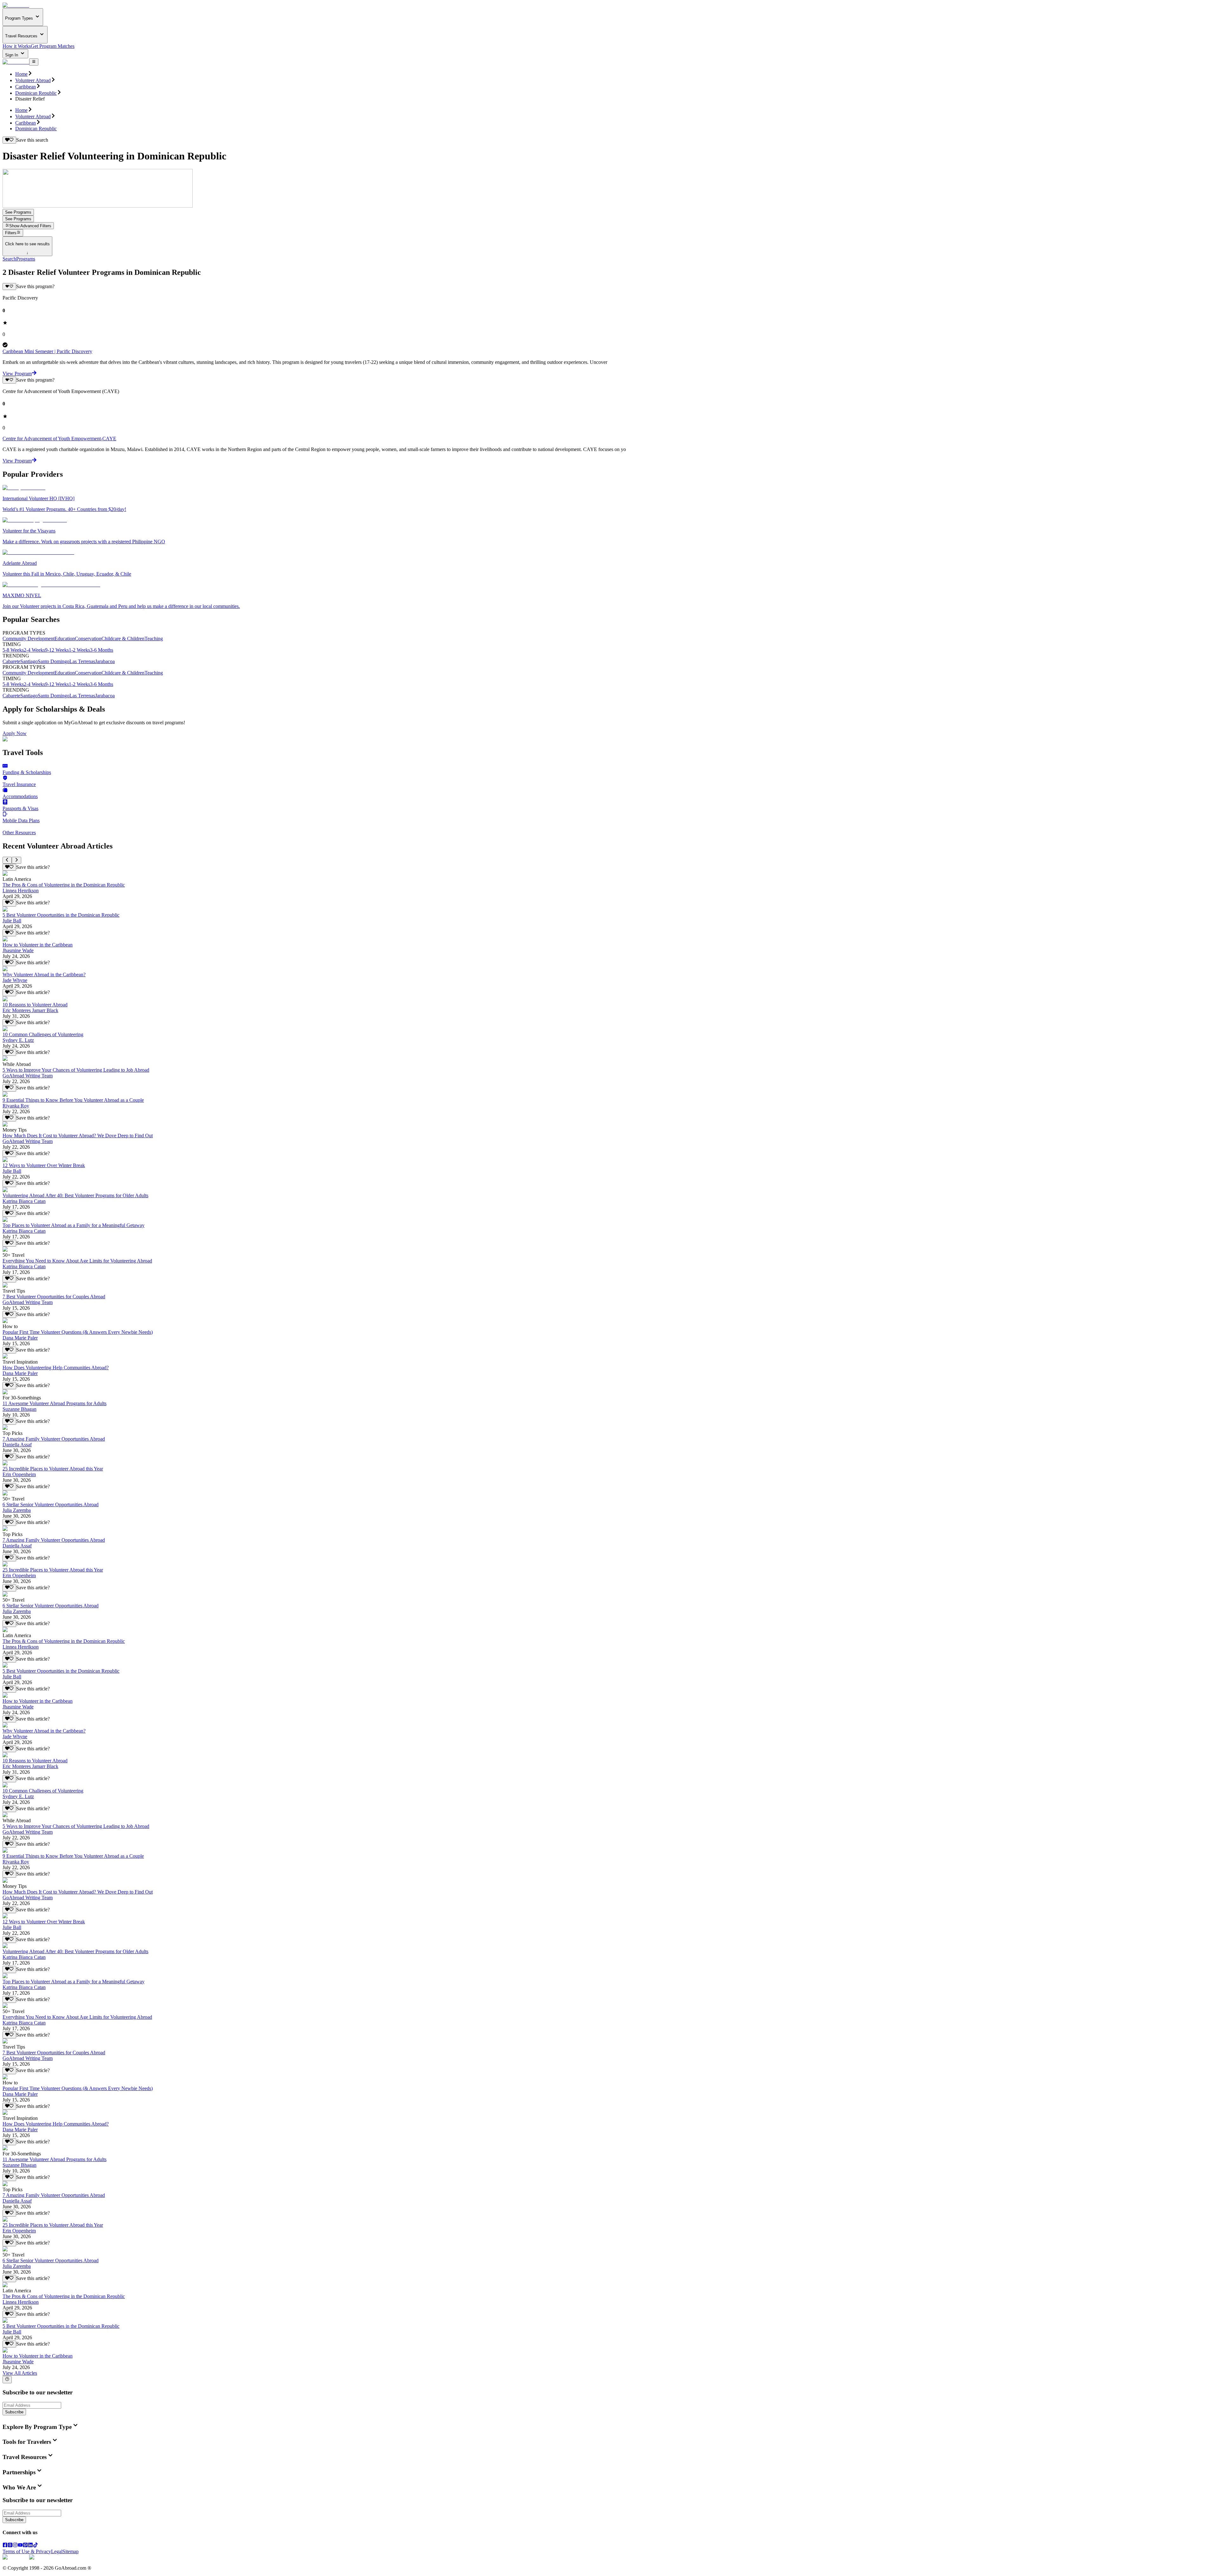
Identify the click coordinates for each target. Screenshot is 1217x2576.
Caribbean (26, 87)
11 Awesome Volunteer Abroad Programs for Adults (55, 1403)
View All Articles (20, 2373)
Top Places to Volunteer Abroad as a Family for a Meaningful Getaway (74, 1225)
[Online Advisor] (7, 2379)
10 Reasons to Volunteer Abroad (35, 1005)
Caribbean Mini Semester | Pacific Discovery (47, 351)
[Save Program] (9, 287)
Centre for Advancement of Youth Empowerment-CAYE (59, 439)
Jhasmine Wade (18, 950)
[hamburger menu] (34, 62)
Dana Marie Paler (20, 1338)
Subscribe (14, 2412)
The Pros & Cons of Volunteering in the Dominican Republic (64, 885)
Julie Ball (12, 921)
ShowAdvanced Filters (30, 226)
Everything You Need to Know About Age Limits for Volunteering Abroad (77, 1261)
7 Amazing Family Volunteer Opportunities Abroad (54, 1439)
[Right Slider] (16, 860)
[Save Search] (9, 140)
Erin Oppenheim (19, 1474)
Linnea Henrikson (21, 891)
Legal (57, 2551)
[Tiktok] (35, 2546)
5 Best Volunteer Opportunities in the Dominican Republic (61, 915)
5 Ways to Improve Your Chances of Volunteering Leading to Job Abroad (76, 1070)
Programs (26, 259)
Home (21, 74)
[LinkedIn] (30, 2546)
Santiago (29, 661)
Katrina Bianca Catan (24, 1201)
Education (65, 639)
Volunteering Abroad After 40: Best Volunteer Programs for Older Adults (75, 1195)
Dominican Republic (36, 93)
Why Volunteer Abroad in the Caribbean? (44, 975)
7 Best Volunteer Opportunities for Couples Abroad (54, 1297)
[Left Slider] (7, 860)
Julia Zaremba (17, 1510)
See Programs (18, 212)
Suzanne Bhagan (19, 1409)
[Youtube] (20, 2546)
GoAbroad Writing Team (28, 1076)
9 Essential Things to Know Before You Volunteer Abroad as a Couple (73, 1100)
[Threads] (10, 2546)
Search (9, 259)
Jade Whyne (15, 980)
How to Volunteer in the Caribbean (38, 945)
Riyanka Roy (16, 1106)
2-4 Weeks (34, 650)
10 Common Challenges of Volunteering (43, 1034)
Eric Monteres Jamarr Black (30, 1010)
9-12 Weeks (57, 650)
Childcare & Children (123, 639)
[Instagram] (15, 2546)
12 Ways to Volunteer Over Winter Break (44, 1165)
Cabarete (11, 661)
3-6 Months (102, 650)
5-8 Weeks (13, 650)
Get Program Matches (53, 46)
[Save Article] (9, 867)
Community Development (29, 639)
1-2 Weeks (79, 650)
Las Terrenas (82, 661)
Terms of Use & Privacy (27, 2551)
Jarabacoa (105, 661)
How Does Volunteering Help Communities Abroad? (56, 1368)
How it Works (17, 46)
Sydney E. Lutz (18, 1040)
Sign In (12, 55)
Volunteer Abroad (33, 80)
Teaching (154, 639)
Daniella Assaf (17, 1445)
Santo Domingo (54, 661)
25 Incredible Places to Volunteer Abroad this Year (53, 1469)
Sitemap (71, 2551)
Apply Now (15, 733)
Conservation (88, 639)
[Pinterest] (25, 2546)
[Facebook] (5, 2546)
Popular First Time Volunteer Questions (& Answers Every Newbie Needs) (78, 1332)
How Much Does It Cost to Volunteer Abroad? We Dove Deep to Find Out (78, 1136)
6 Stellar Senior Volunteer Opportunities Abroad (51, 1504)
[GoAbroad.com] (16, 5)
